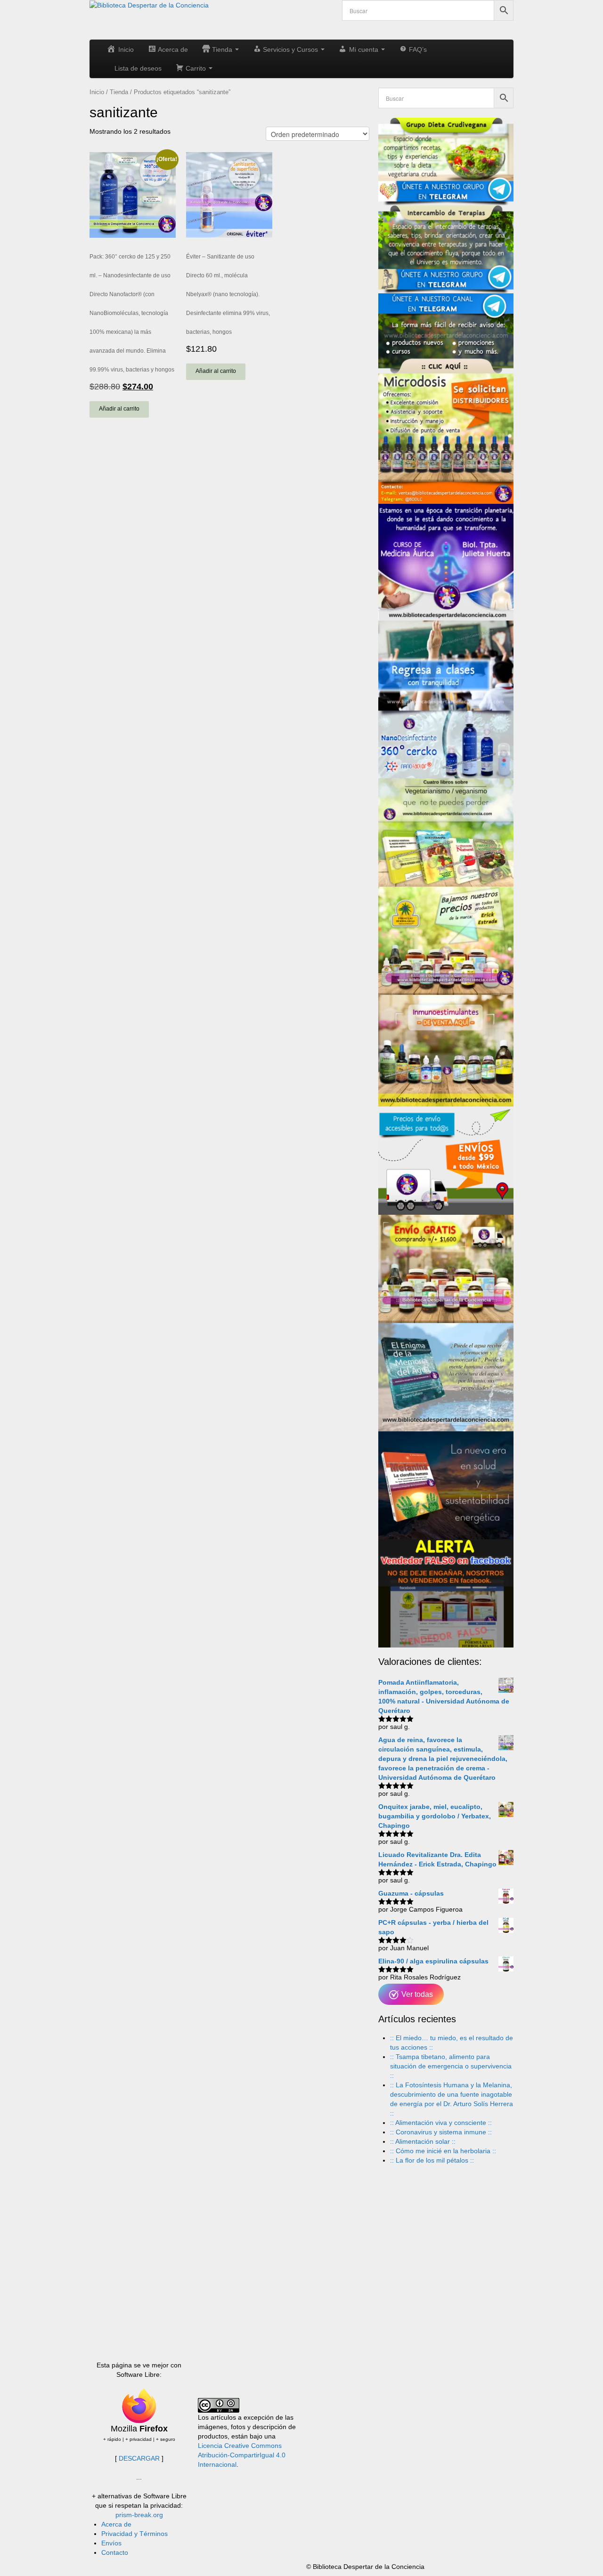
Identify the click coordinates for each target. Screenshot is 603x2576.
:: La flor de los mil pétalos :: (432, 2160)
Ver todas (416, 1994)
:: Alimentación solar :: (423, 2141)
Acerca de (116, 2524)
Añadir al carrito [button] (119, 409)
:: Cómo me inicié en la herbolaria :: (443, 2151)
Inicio (97, 92)
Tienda (119, 92)
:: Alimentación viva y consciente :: (441, 2123)
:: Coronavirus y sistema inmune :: (441, 2132)
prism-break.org (139, 2515)
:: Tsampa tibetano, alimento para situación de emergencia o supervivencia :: (451, 2066)
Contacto (115, 2552)
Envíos (111, 2543)
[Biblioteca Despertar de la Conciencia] (149, 5)
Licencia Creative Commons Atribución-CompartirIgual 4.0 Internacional (242, 2455)
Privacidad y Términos (134, 2534)
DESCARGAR (139, 2458)
